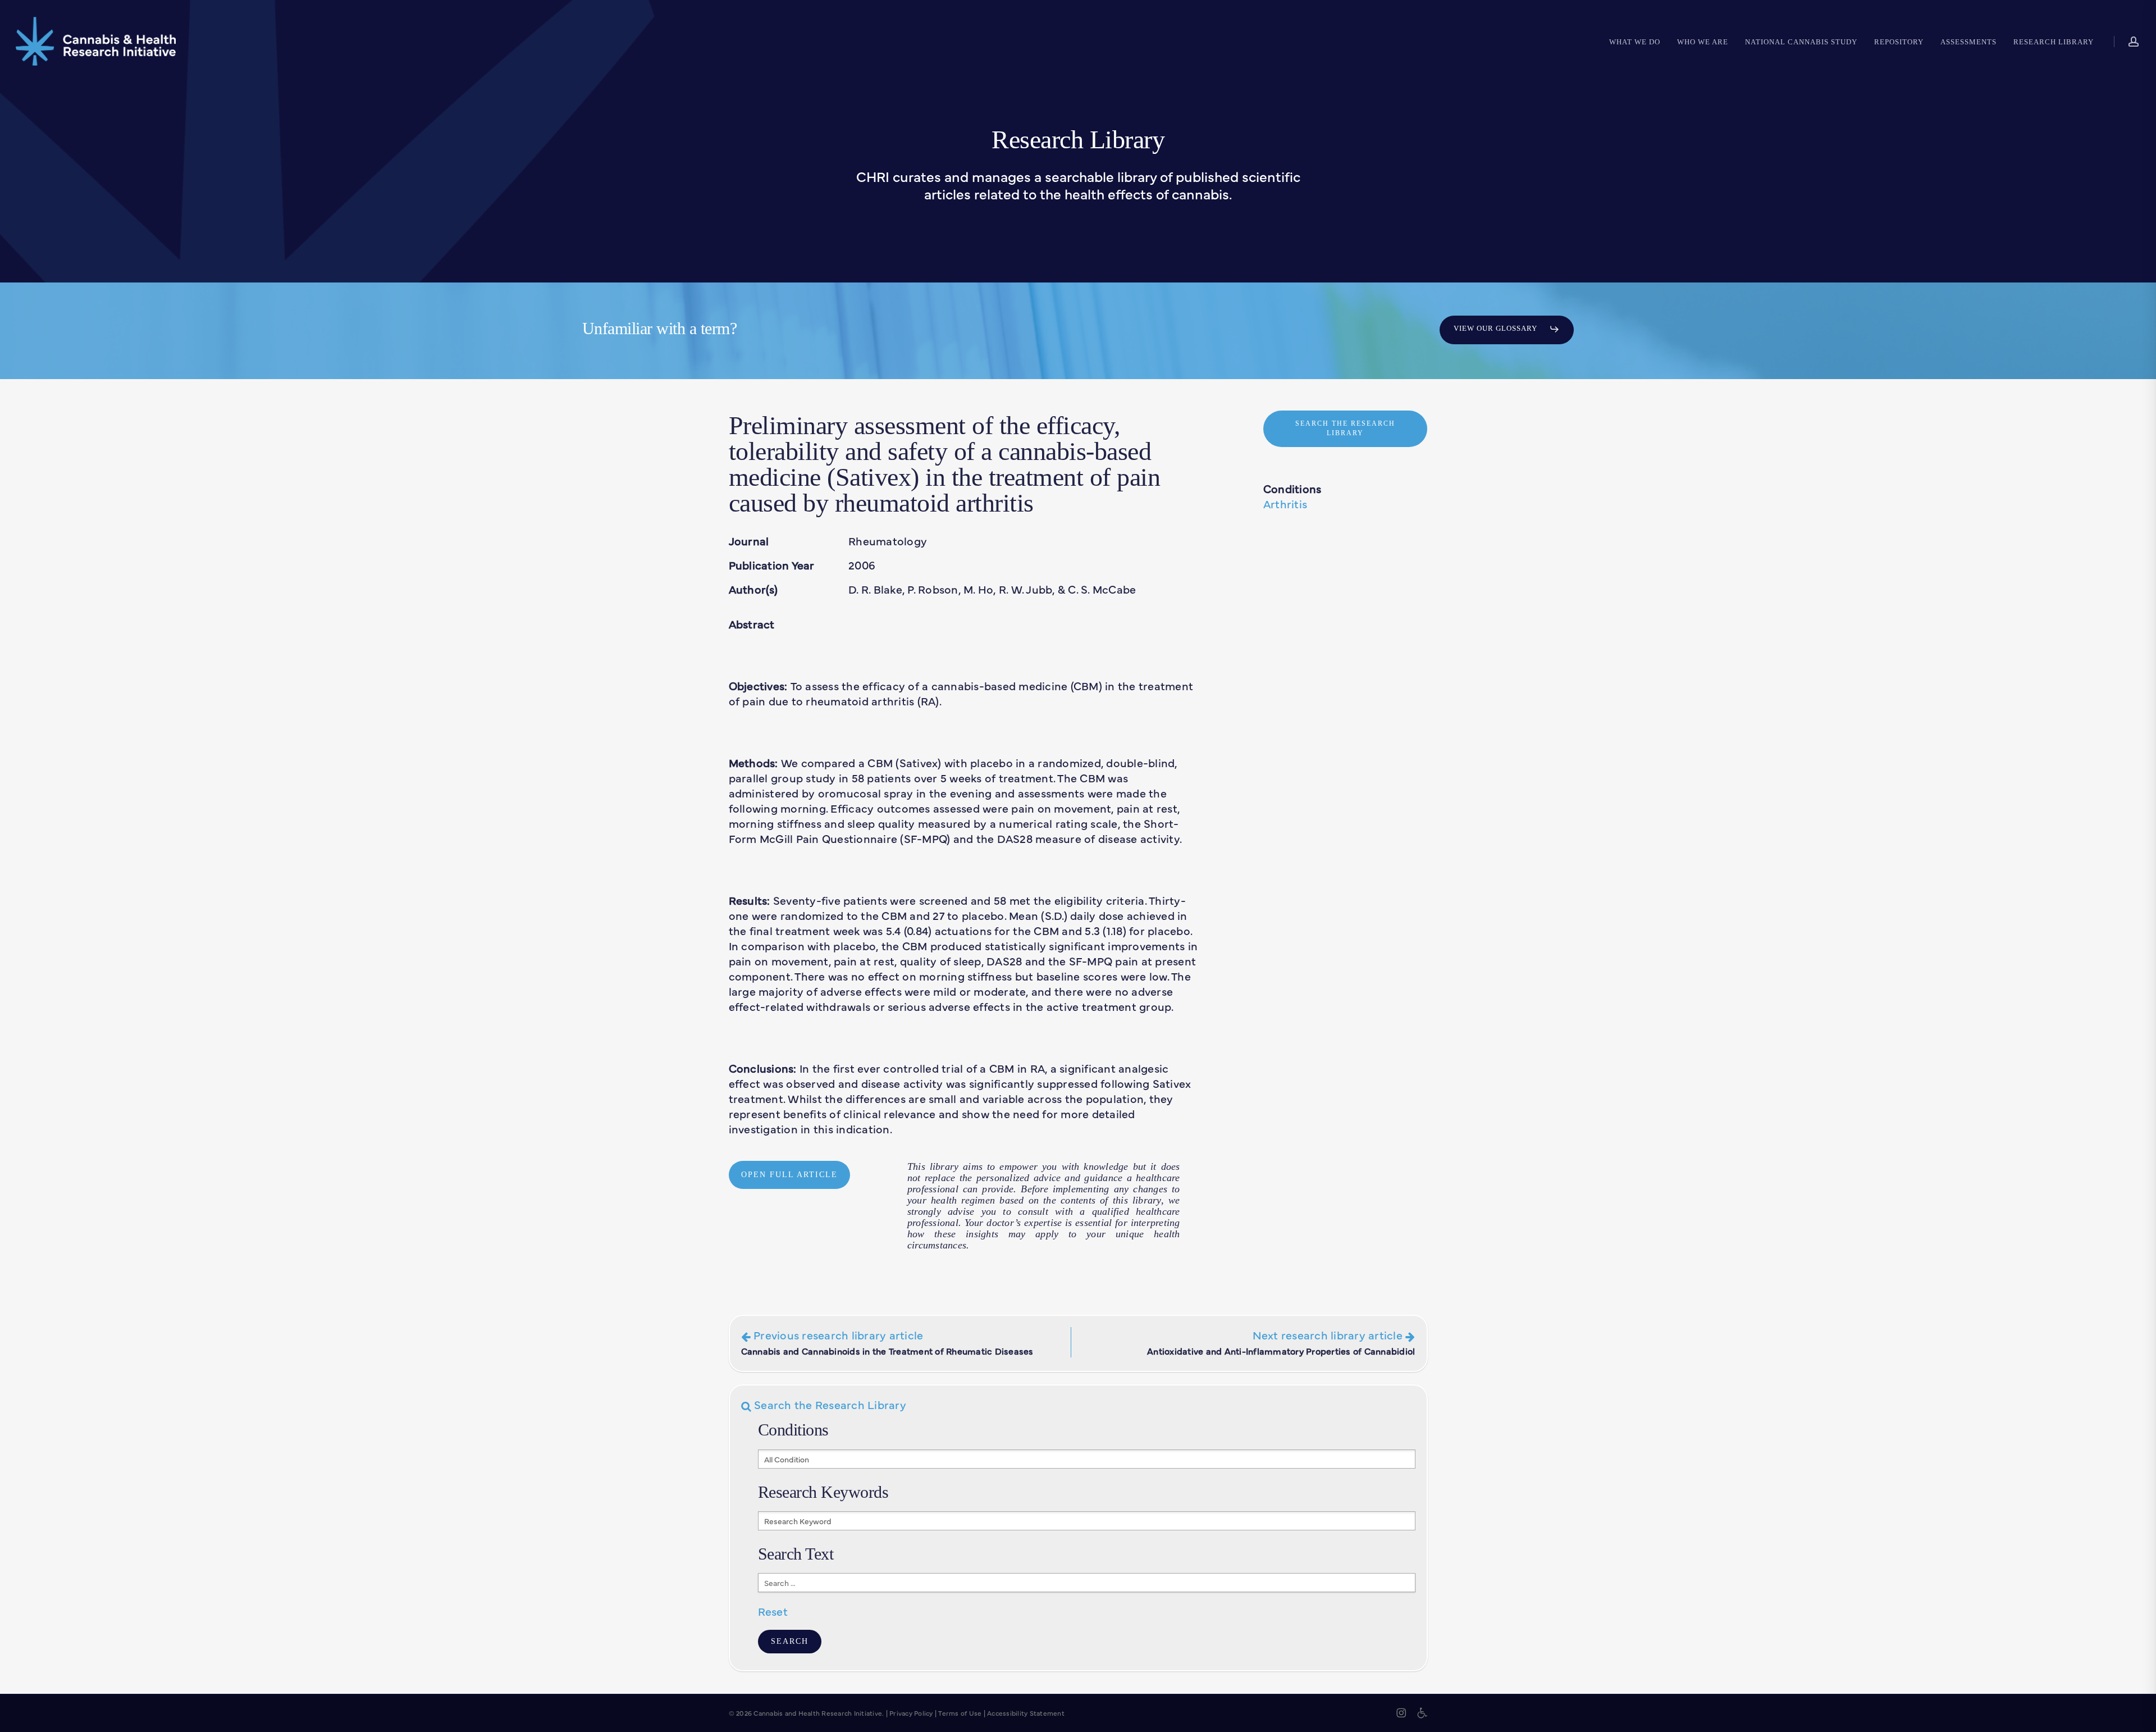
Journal (749, 541)
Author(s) (753, 589)
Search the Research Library (829, 1404)
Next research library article (1281, 1342)
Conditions (1292, 488)
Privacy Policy (911, 1713)
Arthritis (1285, 503)
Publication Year (772, 565)
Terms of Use (960, 1713)
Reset (773, 1611)
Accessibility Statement (1026, 1713)
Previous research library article (887, 1342)
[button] (1507, 329)
